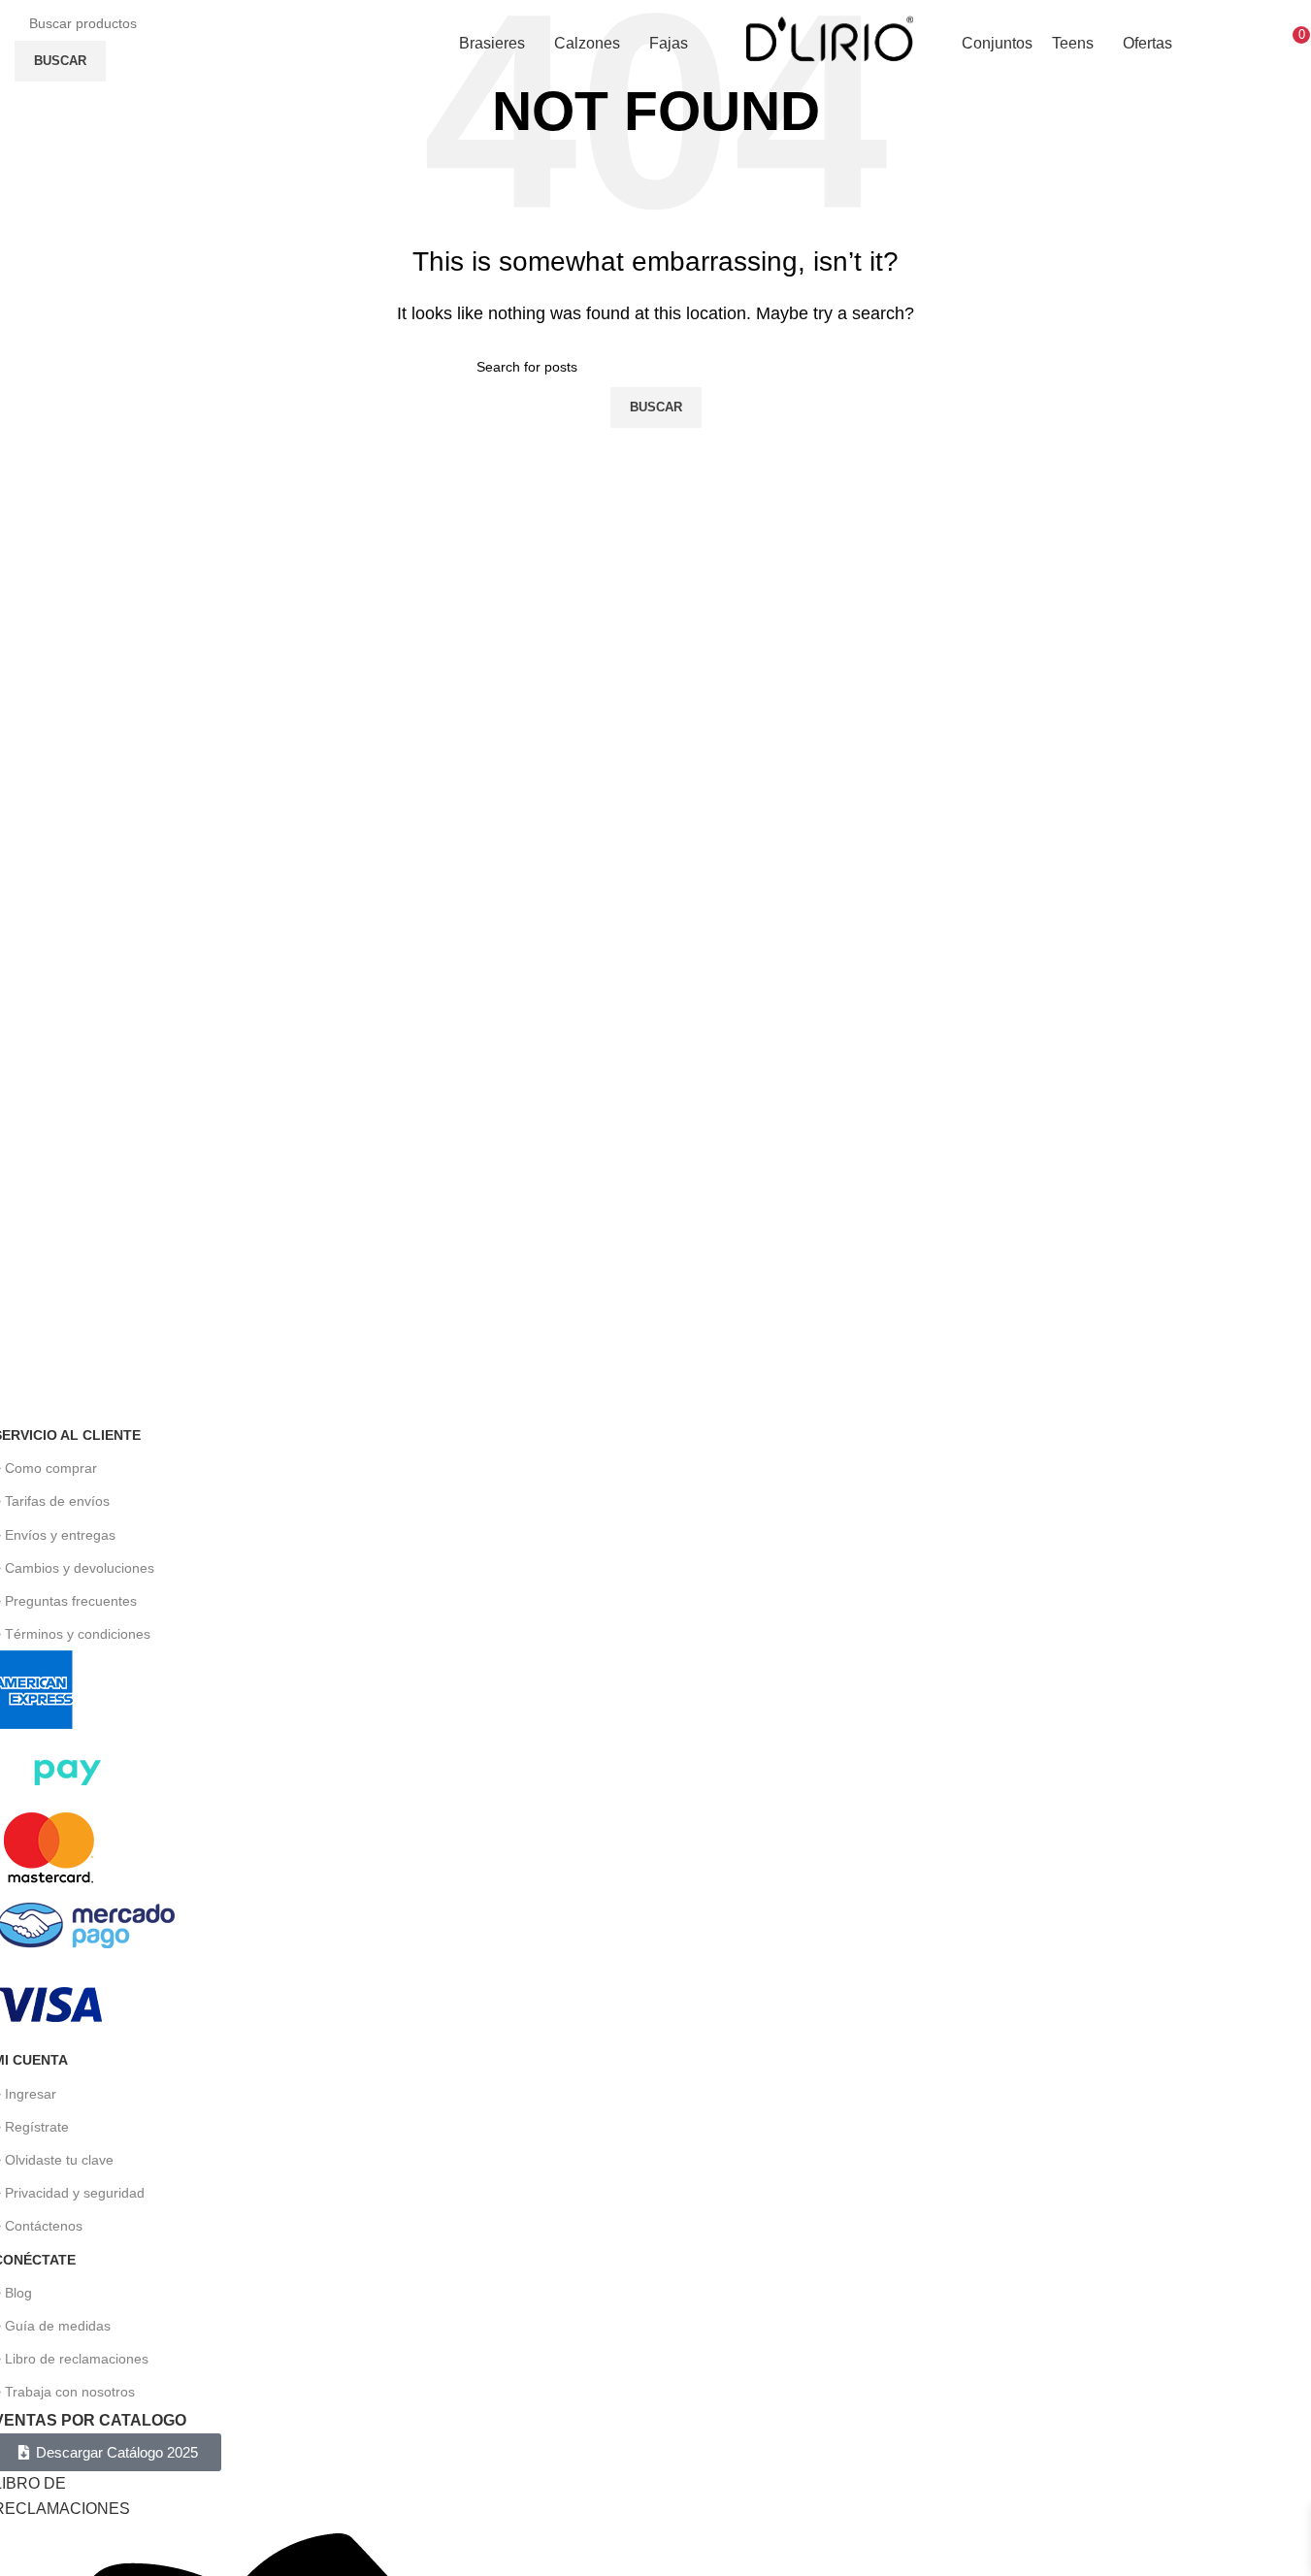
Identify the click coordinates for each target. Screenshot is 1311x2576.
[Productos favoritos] (1240, 44)
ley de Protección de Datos (1189, 1382)
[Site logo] (829, 42)
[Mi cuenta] (1267, 44)
